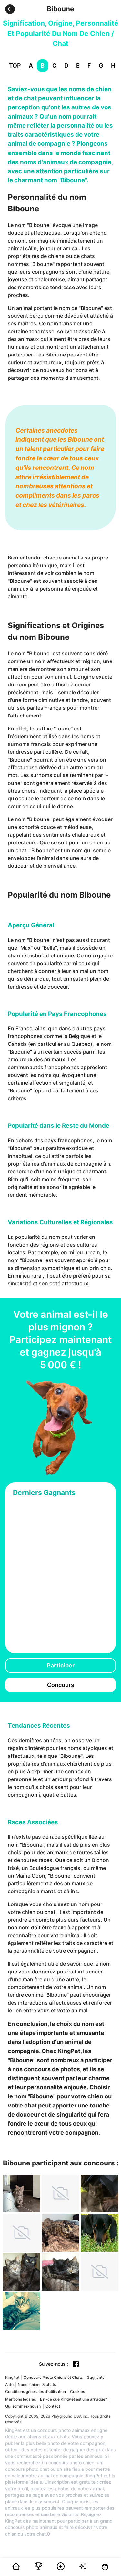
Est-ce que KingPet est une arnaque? (74, 2399)
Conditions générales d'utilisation (35, 2392)
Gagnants (96, 2377)
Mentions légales (20, 2399)
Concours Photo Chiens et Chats (53, 2377)
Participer (61, 1665)
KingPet (12, 2377)
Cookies (77, 2392)
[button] (10, 9)
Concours (61, 1685)
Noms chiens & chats (37, 2384)
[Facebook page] (76, 2364)
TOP (15, 66)
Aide (9, 2384)
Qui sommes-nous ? (23, 2406)
